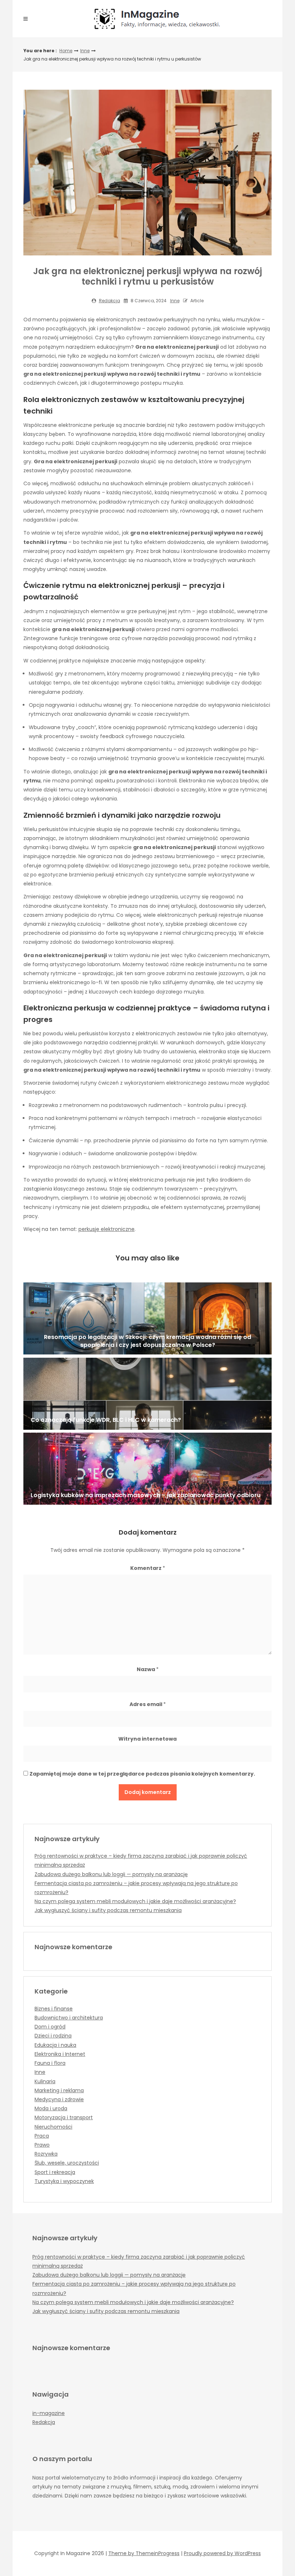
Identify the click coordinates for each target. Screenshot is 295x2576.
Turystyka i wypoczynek (64, 2181)
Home (66, 51)
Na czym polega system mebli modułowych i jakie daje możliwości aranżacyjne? (135, 1901)
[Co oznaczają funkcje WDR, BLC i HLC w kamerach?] (147, 1394)
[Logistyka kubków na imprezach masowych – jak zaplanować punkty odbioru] (147, 1469)
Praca (42, 2136)
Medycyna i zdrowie (59, 2099)
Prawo (42, 2145)
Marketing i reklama (59, 2090)
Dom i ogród (50, 2027)
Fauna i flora (50, 2063)
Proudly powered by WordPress (222, 2553)
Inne (85, 51)
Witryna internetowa (147, 1739)
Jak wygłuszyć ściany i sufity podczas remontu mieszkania (108, 1910)
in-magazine (49, 2413)
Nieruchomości (53, 2127)
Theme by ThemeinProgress (144, 2553)
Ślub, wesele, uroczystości (67, 2163)
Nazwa (148, 1669)
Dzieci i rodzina (53, 2036)
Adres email (148, 1704)
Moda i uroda (51, 2108)
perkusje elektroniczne (106, 1229)
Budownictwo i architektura (69, 2018)
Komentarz (148, 1568)
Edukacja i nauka (55, 2045)
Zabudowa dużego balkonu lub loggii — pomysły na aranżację (111, 1874)
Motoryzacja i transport (64, 2117)
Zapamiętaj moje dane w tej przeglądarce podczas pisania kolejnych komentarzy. (142, 1774)
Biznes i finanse (54, 2009)
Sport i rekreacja (55, 2172)
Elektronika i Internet (60, 2054)
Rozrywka (46, 2154)
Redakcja (110, 301)
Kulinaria (45, 2081)
